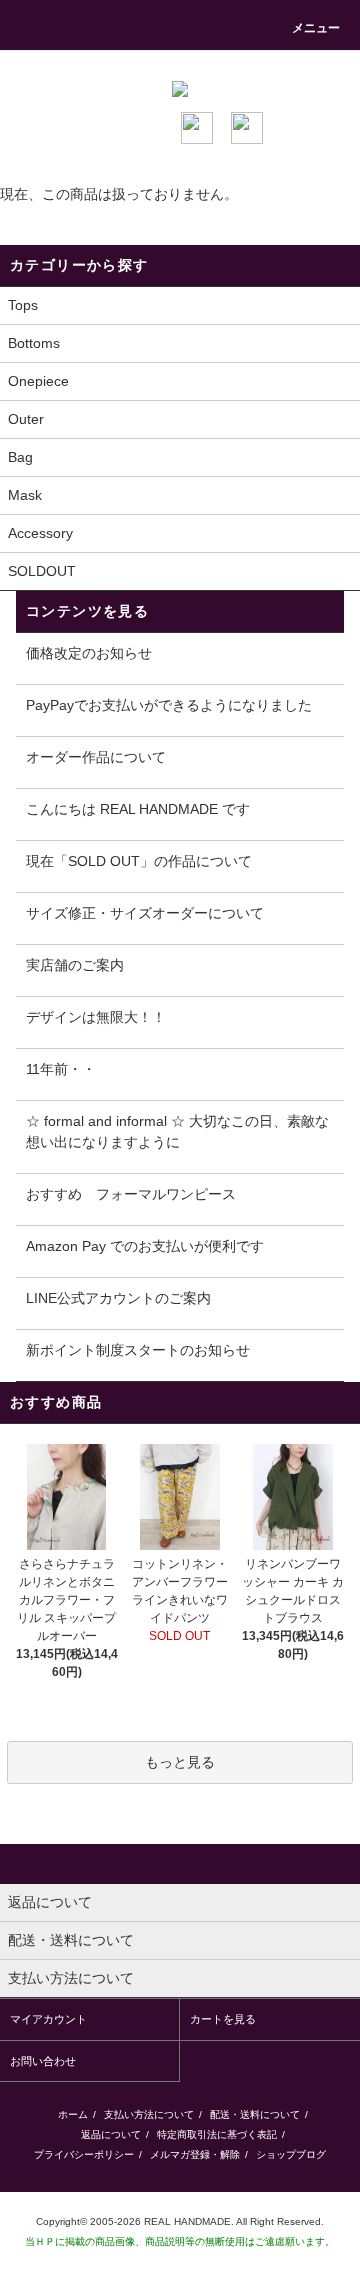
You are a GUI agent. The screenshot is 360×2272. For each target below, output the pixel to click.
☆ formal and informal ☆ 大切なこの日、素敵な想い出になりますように (177, 1131)
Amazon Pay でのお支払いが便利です (145, 1246)
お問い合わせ (43, 2061)
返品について (111, 2134)
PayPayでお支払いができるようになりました (169, 705)
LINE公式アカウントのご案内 (118, 1298)
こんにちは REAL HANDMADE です (138, 809)
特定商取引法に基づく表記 (217, 2134)
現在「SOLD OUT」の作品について (139, 861)
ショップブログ (291, 2154)
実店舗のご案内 (75, 965)
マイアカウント (48, 2019)
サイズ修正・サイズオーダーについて (145, 913)
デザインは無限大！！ (96, 1017)
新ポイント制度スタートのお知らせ (138, 1350)
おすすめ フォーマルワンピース (131, 1194)
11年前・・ (61, 1069)
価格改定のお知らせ (89, 653)
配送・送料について (255, 2114)
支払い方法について (149, 2114)
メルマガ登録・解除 (195, 2154)
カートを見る (223, 2019)
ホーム (73, 2114)
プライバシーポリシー (84, 2154)
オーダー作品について (96, 757)
